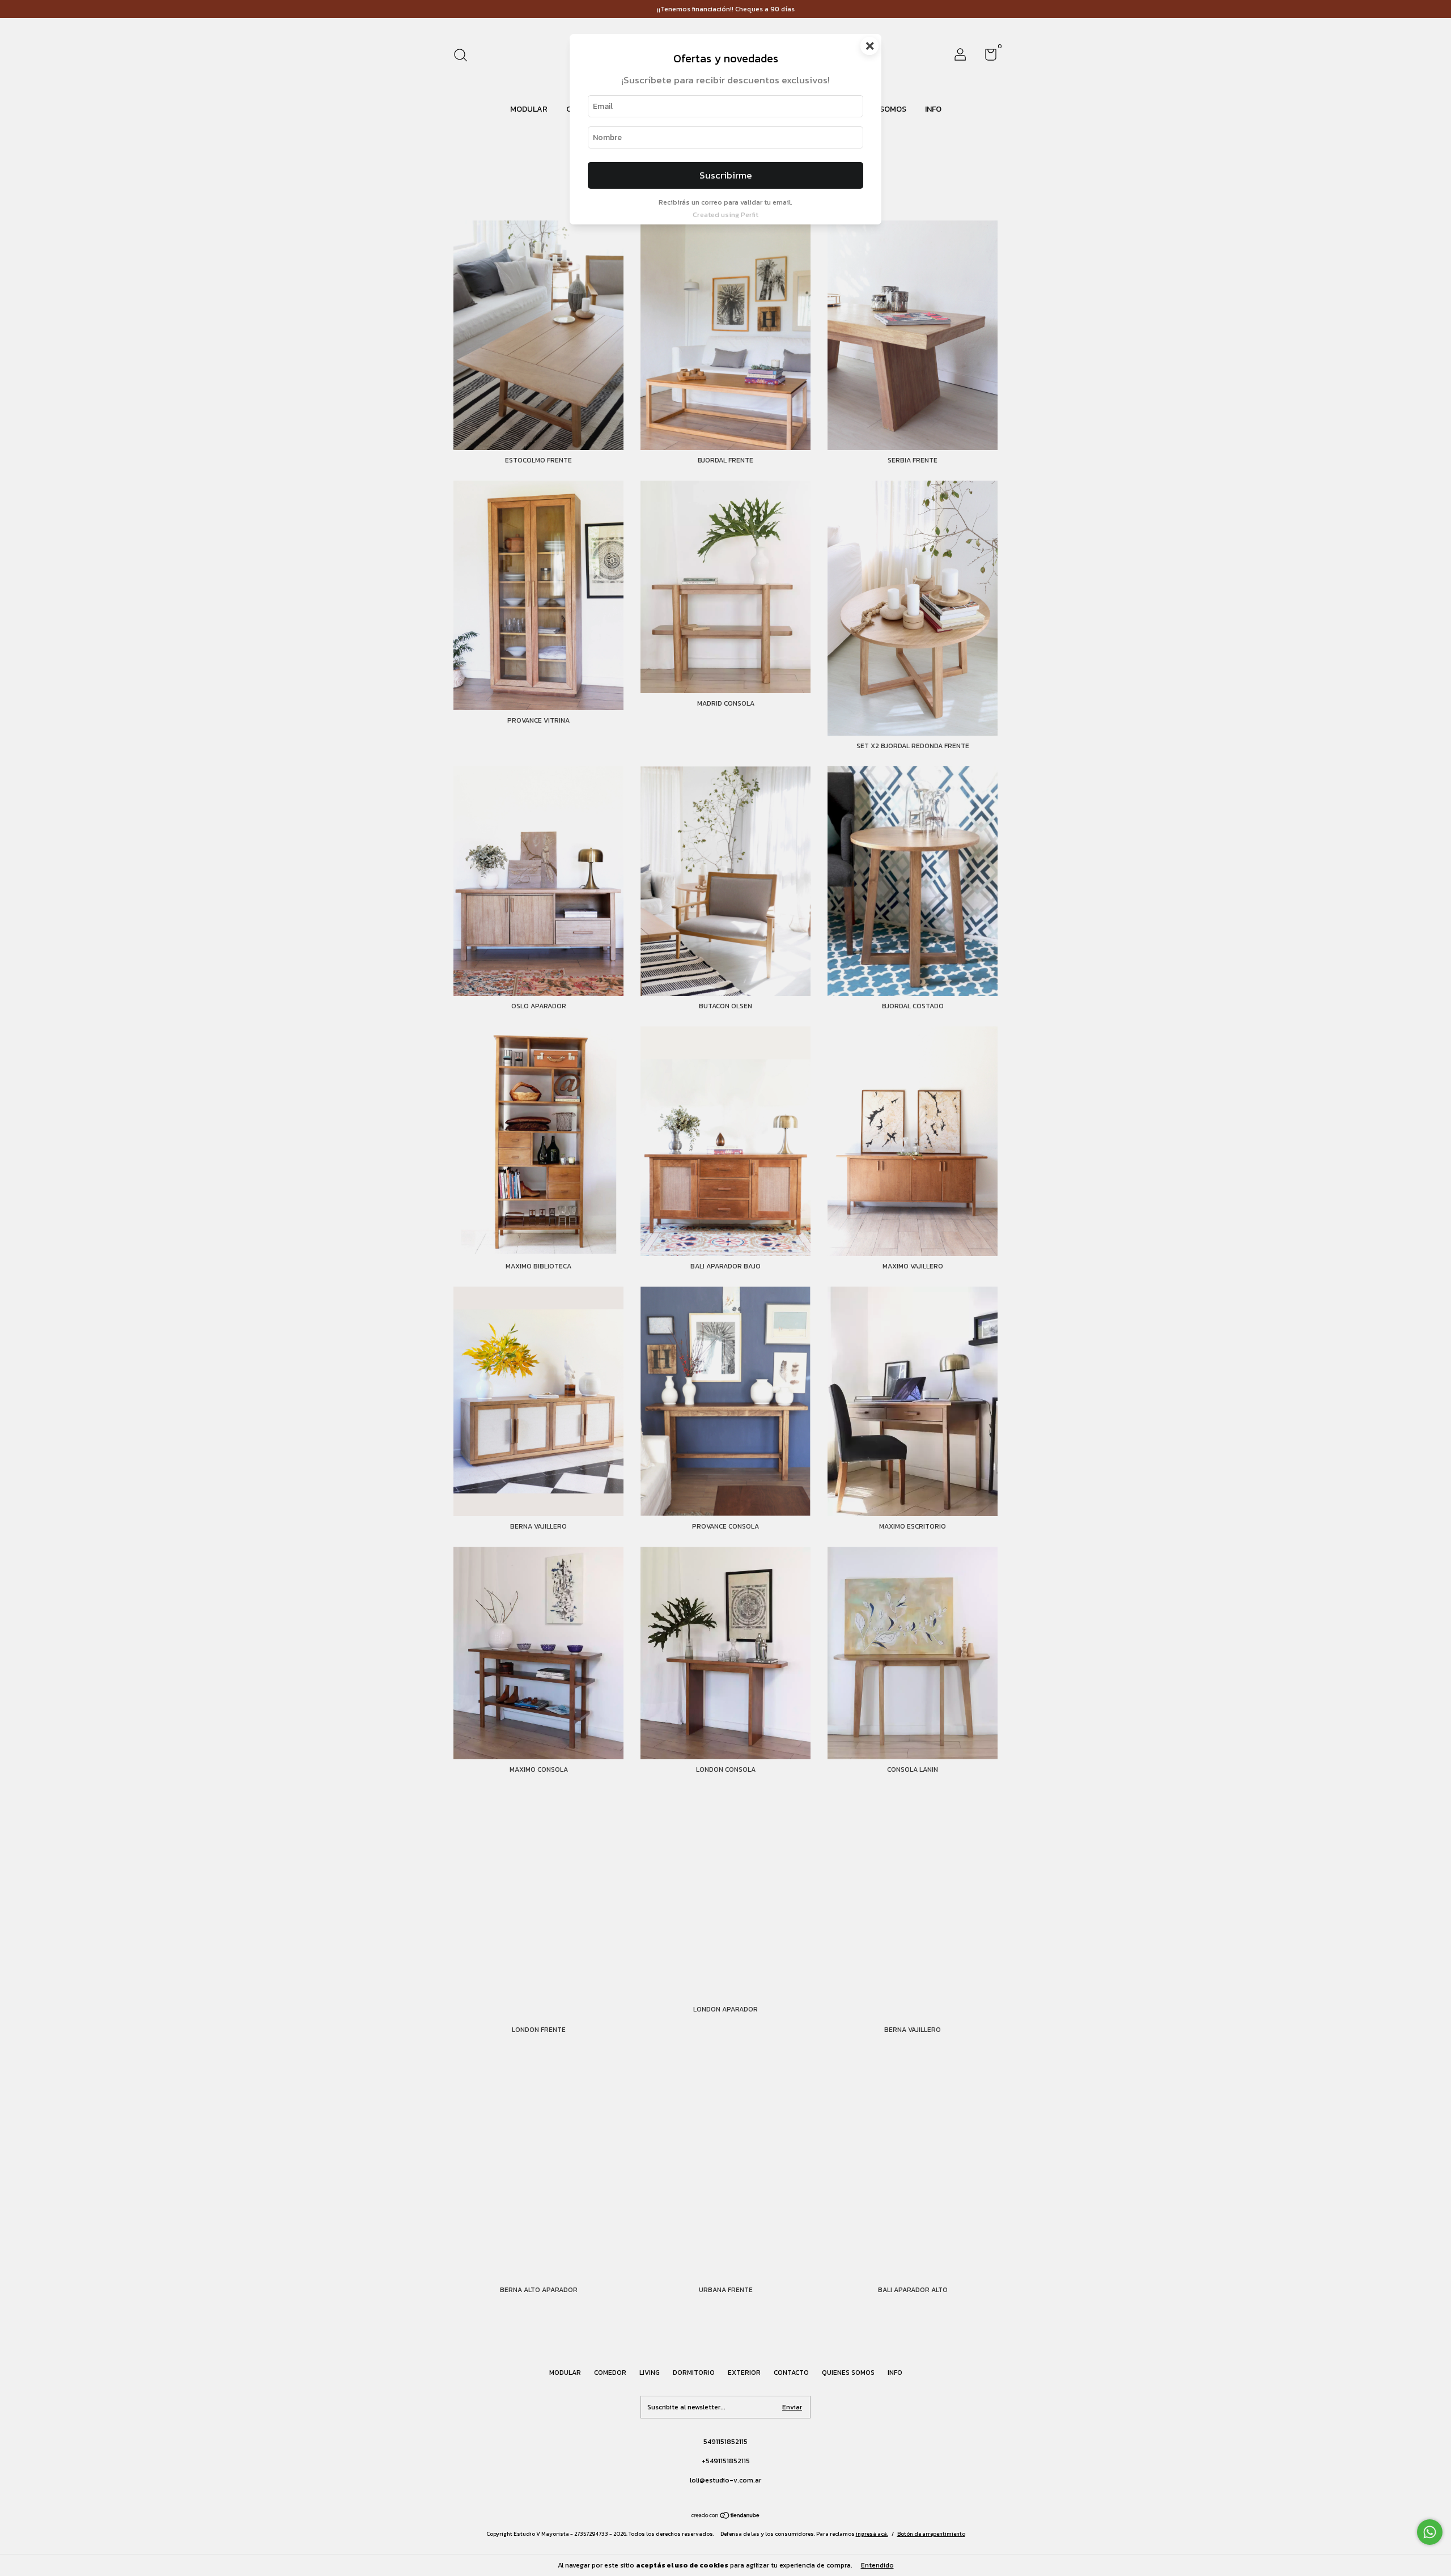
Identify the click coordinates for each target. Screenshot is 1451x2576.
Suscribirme (726, 175)
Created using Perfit (725, 215)
